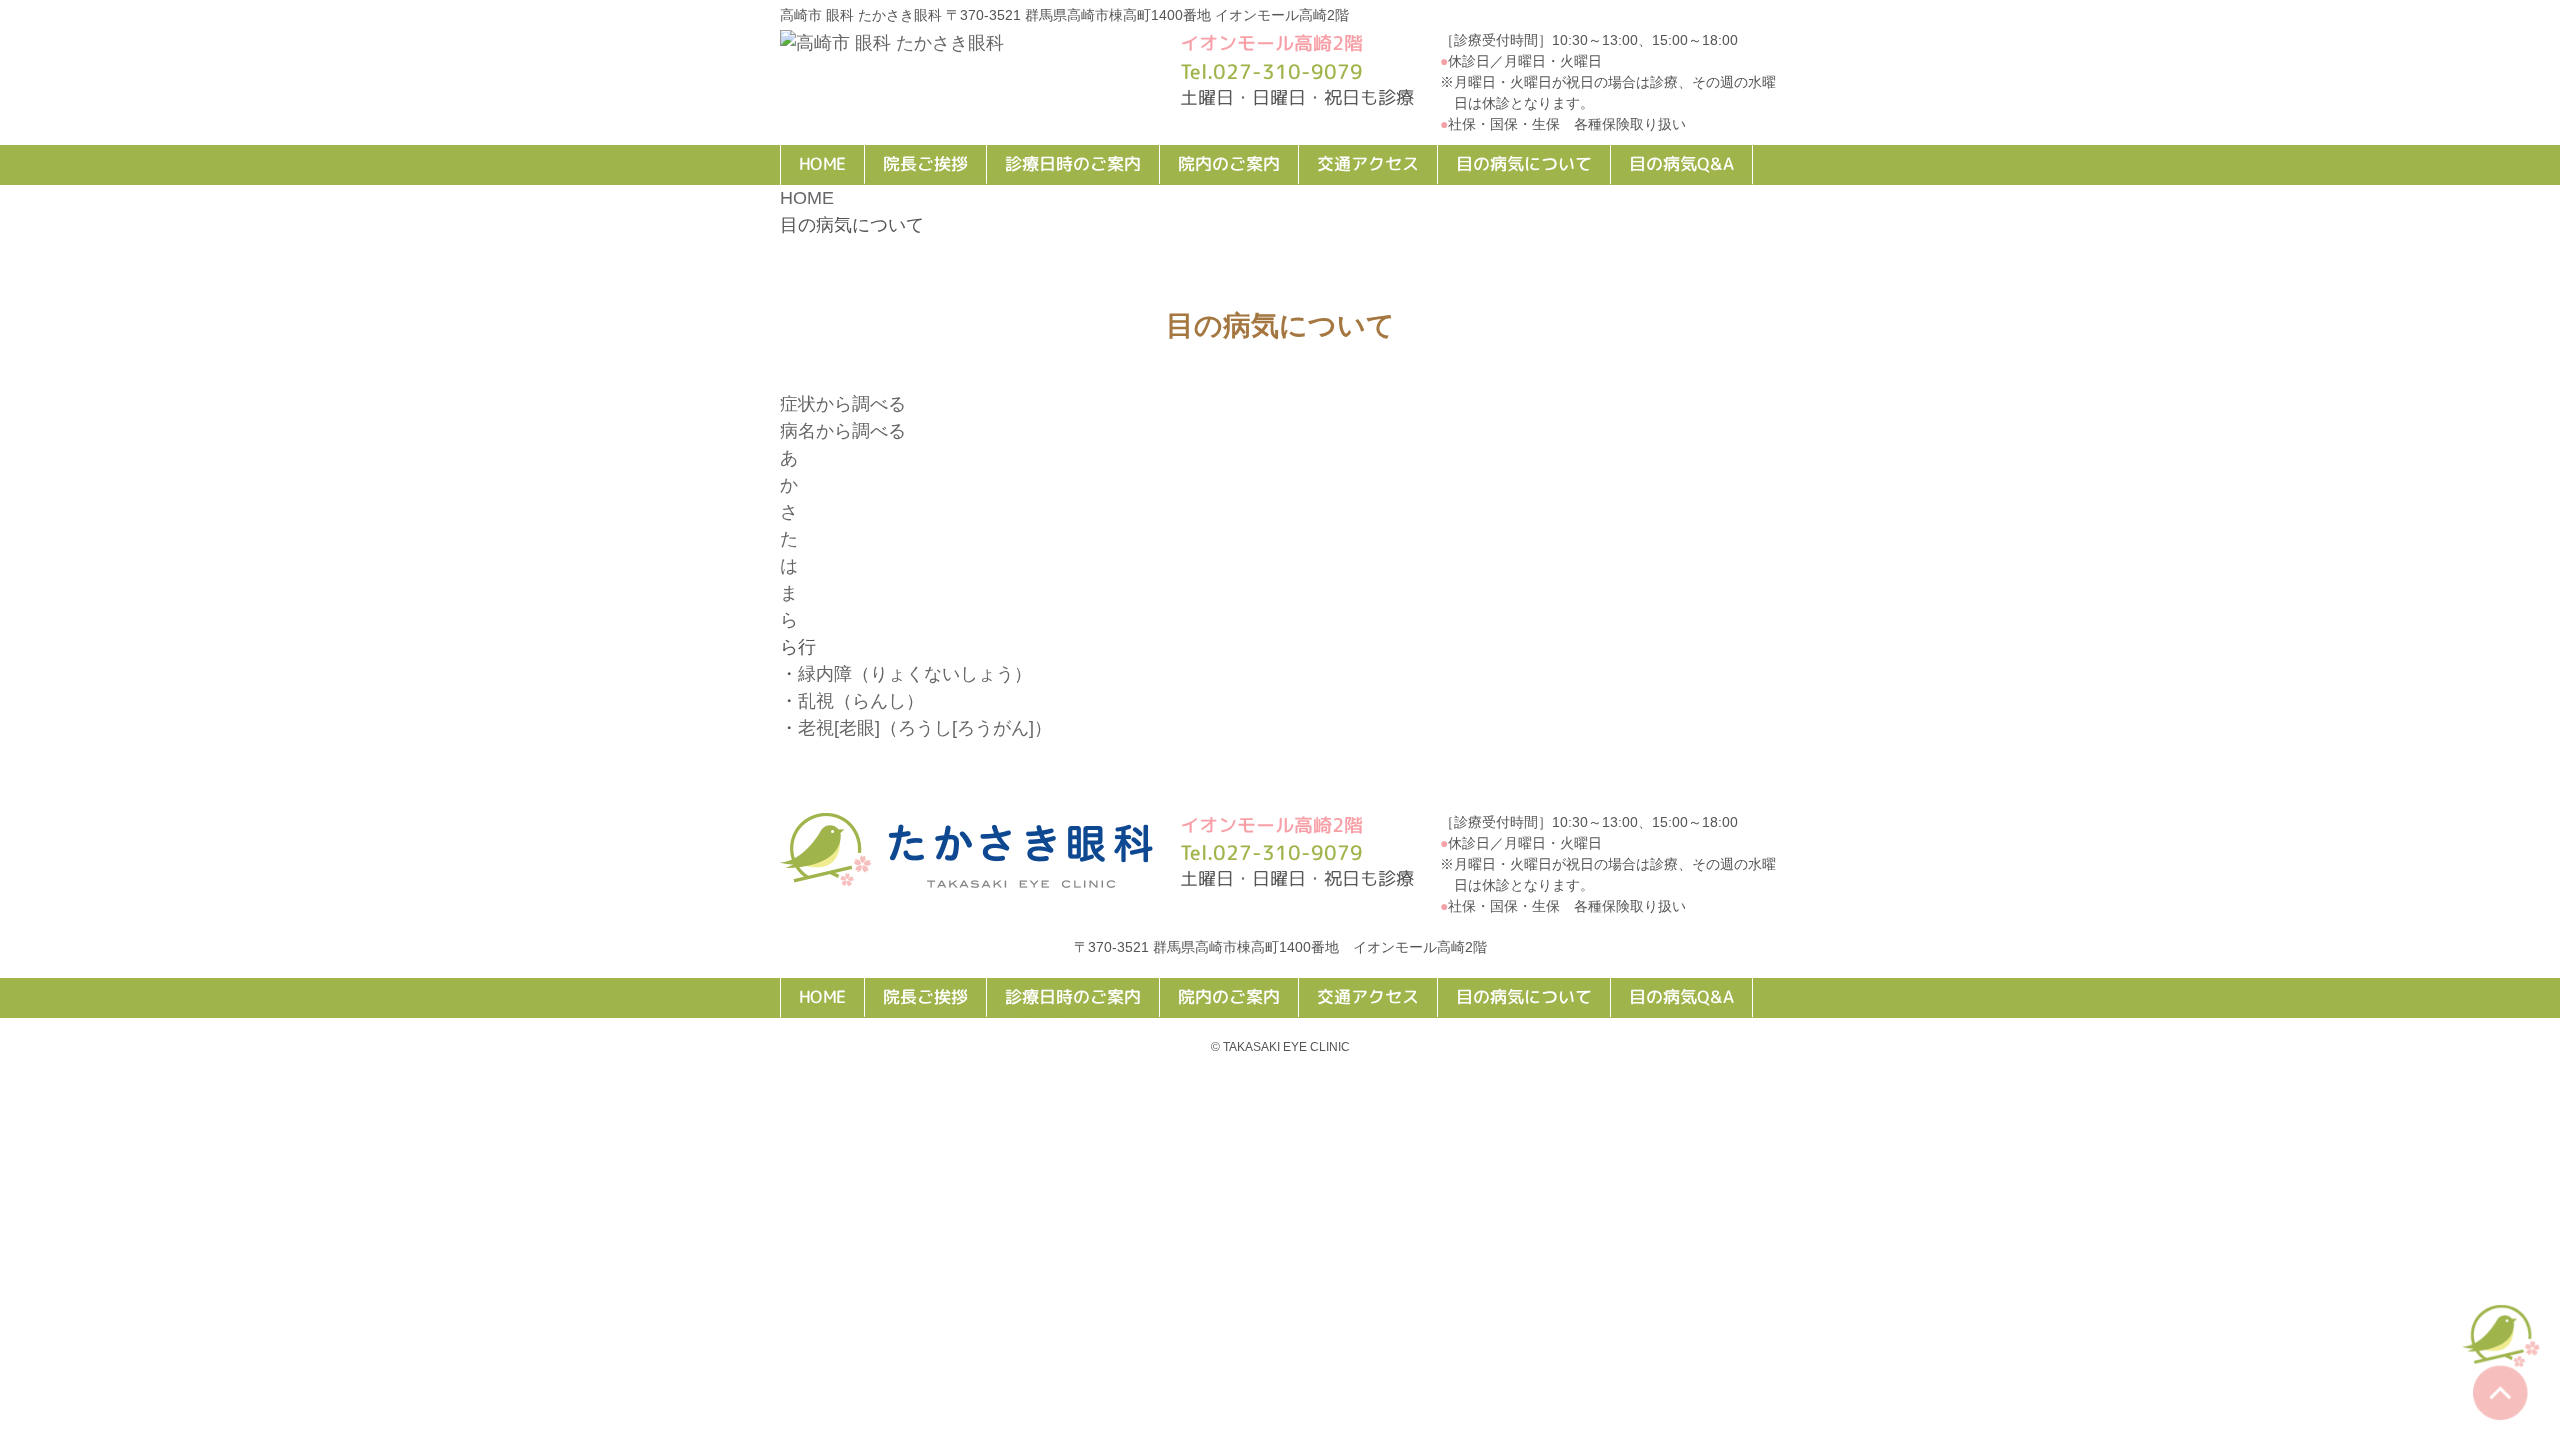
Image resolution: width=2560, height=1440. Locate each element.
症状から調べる (843, 404)
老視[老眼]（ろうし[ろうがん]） (925, 728)
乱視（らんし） (861, 701)
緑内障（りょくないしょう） (915, 674)
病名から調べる (843, 431)
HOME (807, 198)
